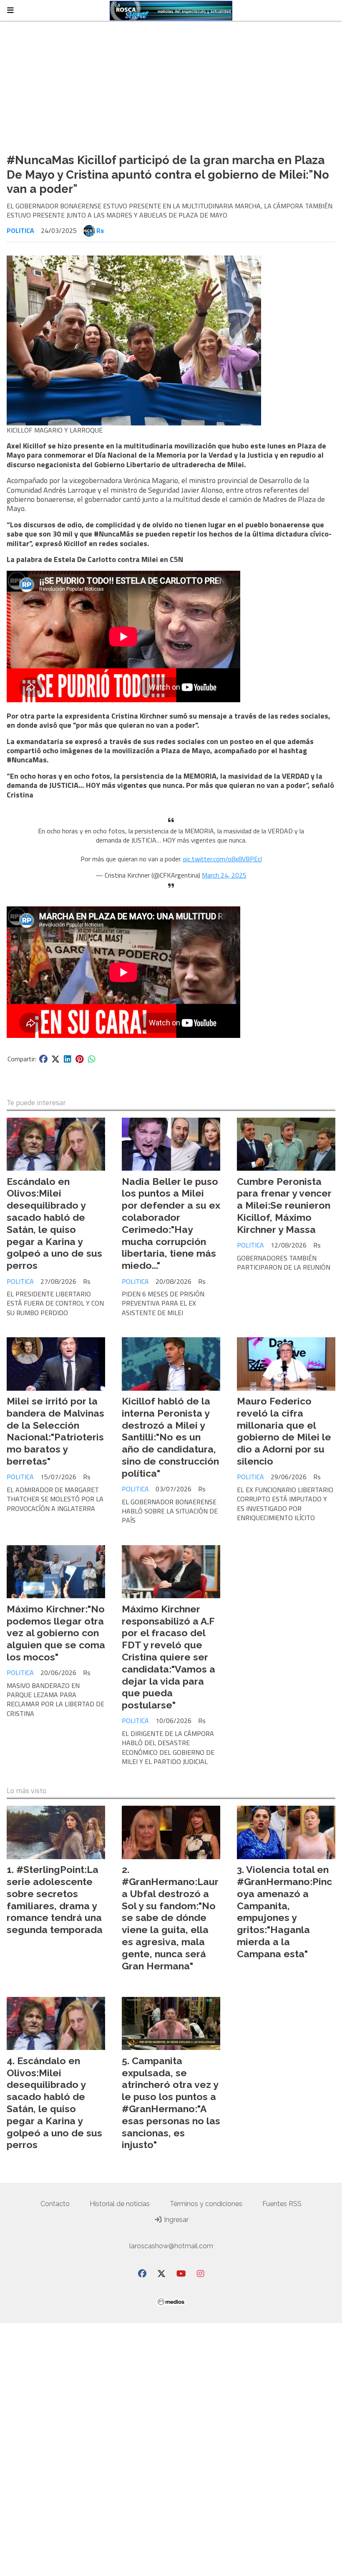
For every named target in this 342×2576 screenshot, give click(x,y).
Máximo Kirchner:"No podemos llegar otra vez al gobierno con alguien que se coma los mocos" (56, 1633)
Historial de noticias (120, 2204)
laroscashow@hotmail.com (171, 2246)
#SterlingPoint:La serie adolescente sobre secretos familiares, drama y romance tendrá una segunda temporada (55, 1899)
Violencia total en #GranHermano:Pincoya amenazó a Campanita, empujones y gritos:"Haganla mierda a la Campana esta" (284, 1912)
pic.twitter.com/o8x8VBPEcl (223, 859)
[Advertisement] (171, 84)
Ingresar (175, 2220)
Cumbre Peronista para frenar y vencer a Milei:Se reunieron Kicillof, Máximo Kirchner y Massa (284, 1205)
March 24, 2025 (224, 875)
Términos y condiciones (206, 2204)
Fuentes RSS (282, 2204)
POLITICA (20, 230)
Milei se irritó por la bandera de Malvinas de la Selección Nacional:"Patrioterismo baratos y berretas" (55, 1431)
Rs (100, 230)
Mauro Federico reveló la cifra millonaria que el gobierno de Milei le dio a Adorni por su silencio (284, 1431)
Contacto (55, 2204)
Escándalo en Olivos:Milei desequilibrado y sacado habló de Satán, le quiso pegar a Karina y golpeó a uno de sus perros (54, 1223)
